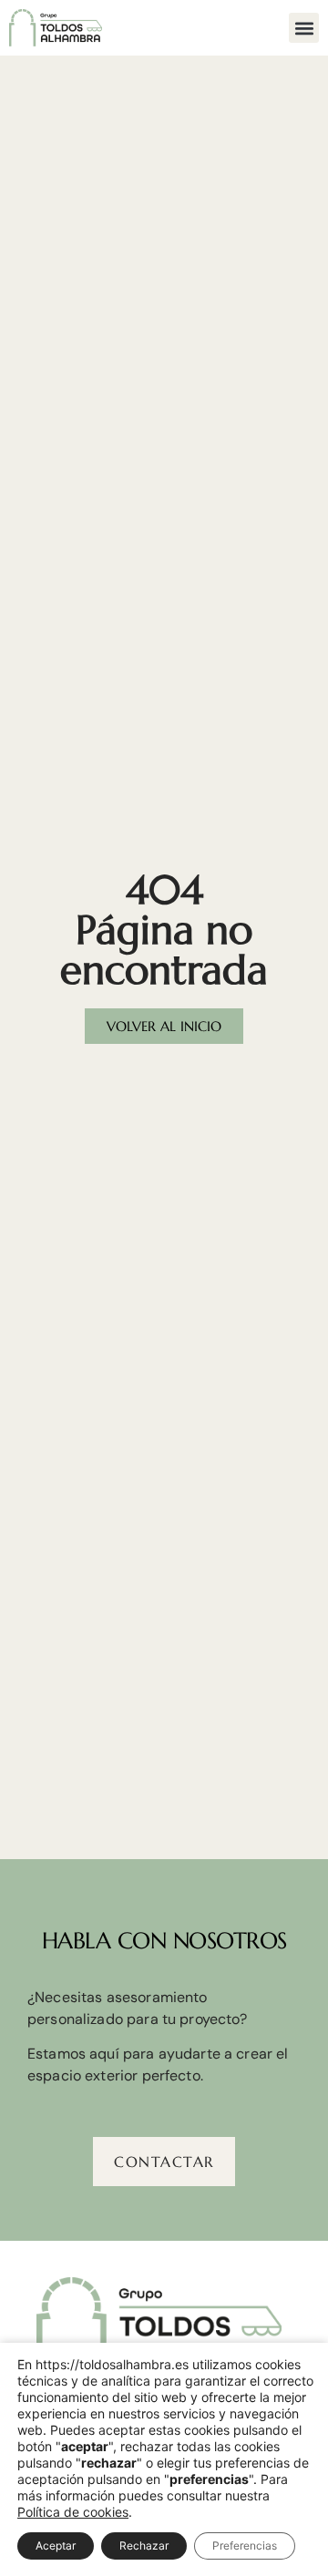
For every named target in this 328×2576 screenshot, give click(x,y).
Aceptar (56, 2545)
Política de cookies (73, 2512)
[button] (304, 28)
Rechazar (144, 2545)
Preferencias (245, 2545)
